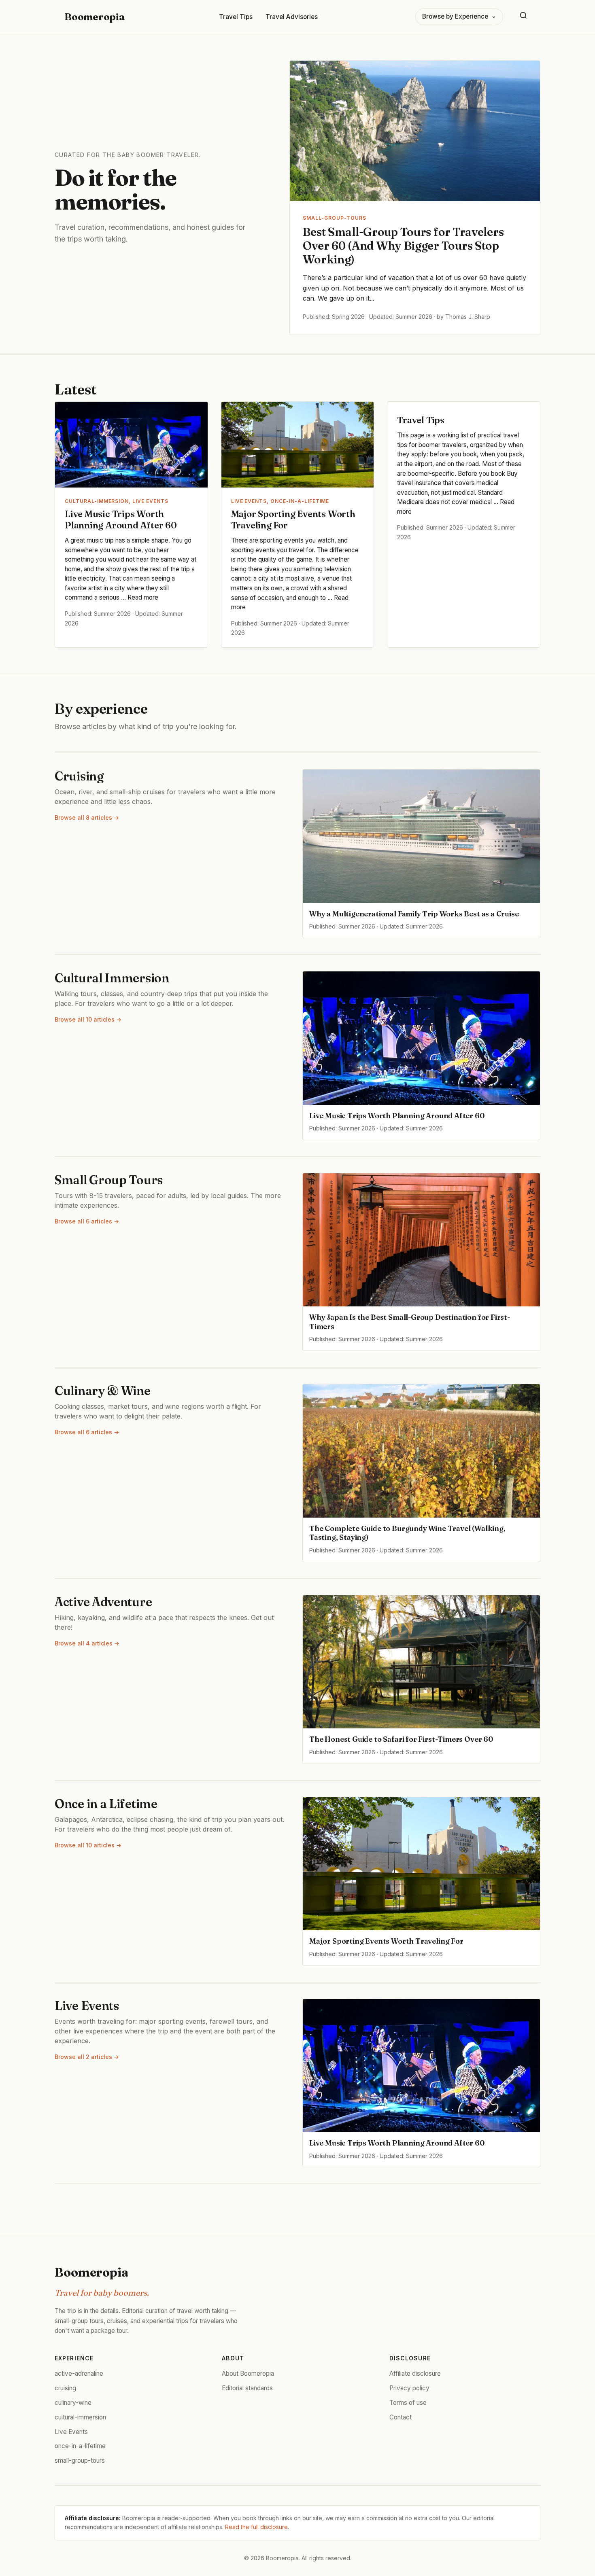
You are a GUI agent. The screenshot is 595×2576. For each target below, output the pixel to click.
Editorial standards (247, 2388)
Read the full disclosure (256, 2527)
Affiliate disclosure (415, 2374)
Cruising (79, 776)
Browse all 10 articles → (88, 1019)
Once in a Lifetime (106, 1804)
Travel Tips (236, 17)
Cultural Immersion (112, 978)
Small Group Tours (109, 1180)
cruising (65, 2388)
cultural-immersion (80, 2417)
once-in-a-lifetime (80, 2446)
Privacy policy (409, 2388)
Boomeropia (95, 17)
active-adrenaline (79, 2374)
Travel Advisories (292, 17)
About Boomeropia (248, 2374)
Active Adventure (103, 1602)
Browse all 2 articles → (87, 2057)
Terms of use (408, 2403)
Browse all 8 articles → (87, 817)
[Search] (523, 17)
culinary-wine (73, 2403)
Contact (401, 2417)
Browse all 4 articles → (87, 1643)
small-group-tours (80, 2460)
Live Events (87, 2006)
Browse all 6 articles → (87, 1221)
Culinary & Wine (103, 1391)
